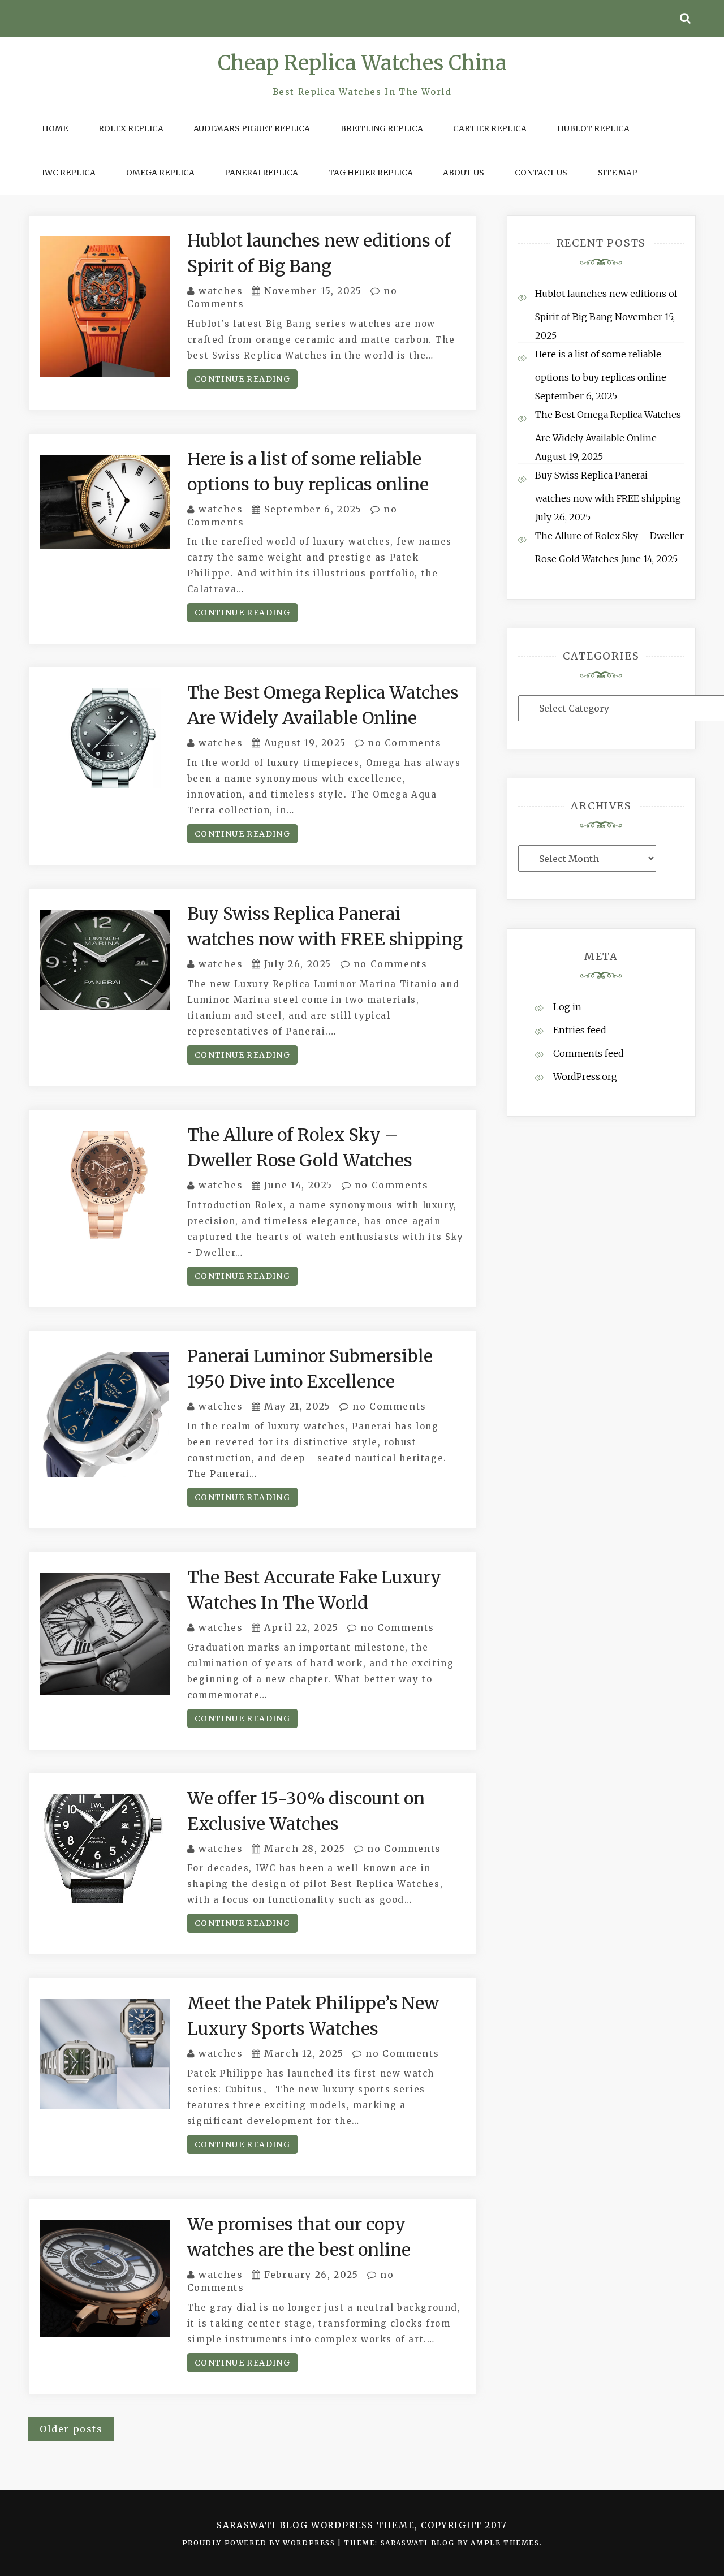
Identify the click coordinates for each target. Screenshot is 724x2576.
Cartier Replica (490, 128)
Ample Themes (505, 2543)
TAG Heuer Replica (371, 173)
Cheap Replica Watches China (362, 63)
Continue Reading (242, 379)
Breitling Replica (382, 128)
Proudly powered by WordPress (260, 2543)
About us (464, 173)
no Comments (403, 743)
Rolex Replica (131, 128)
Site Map (618, 173)
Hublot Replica (593, 128)
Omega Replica (160, 173)
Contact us (541, 173)
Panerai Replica (261, 173)
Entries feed (580, 1030)
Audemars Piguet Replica (252, 128)
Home (55, 128)
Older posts (71, 2429)
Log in (567, 1007)
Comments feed (589, 1053)
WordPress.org (585, 1076)
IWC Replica (69, 173)
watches (221, 291)
